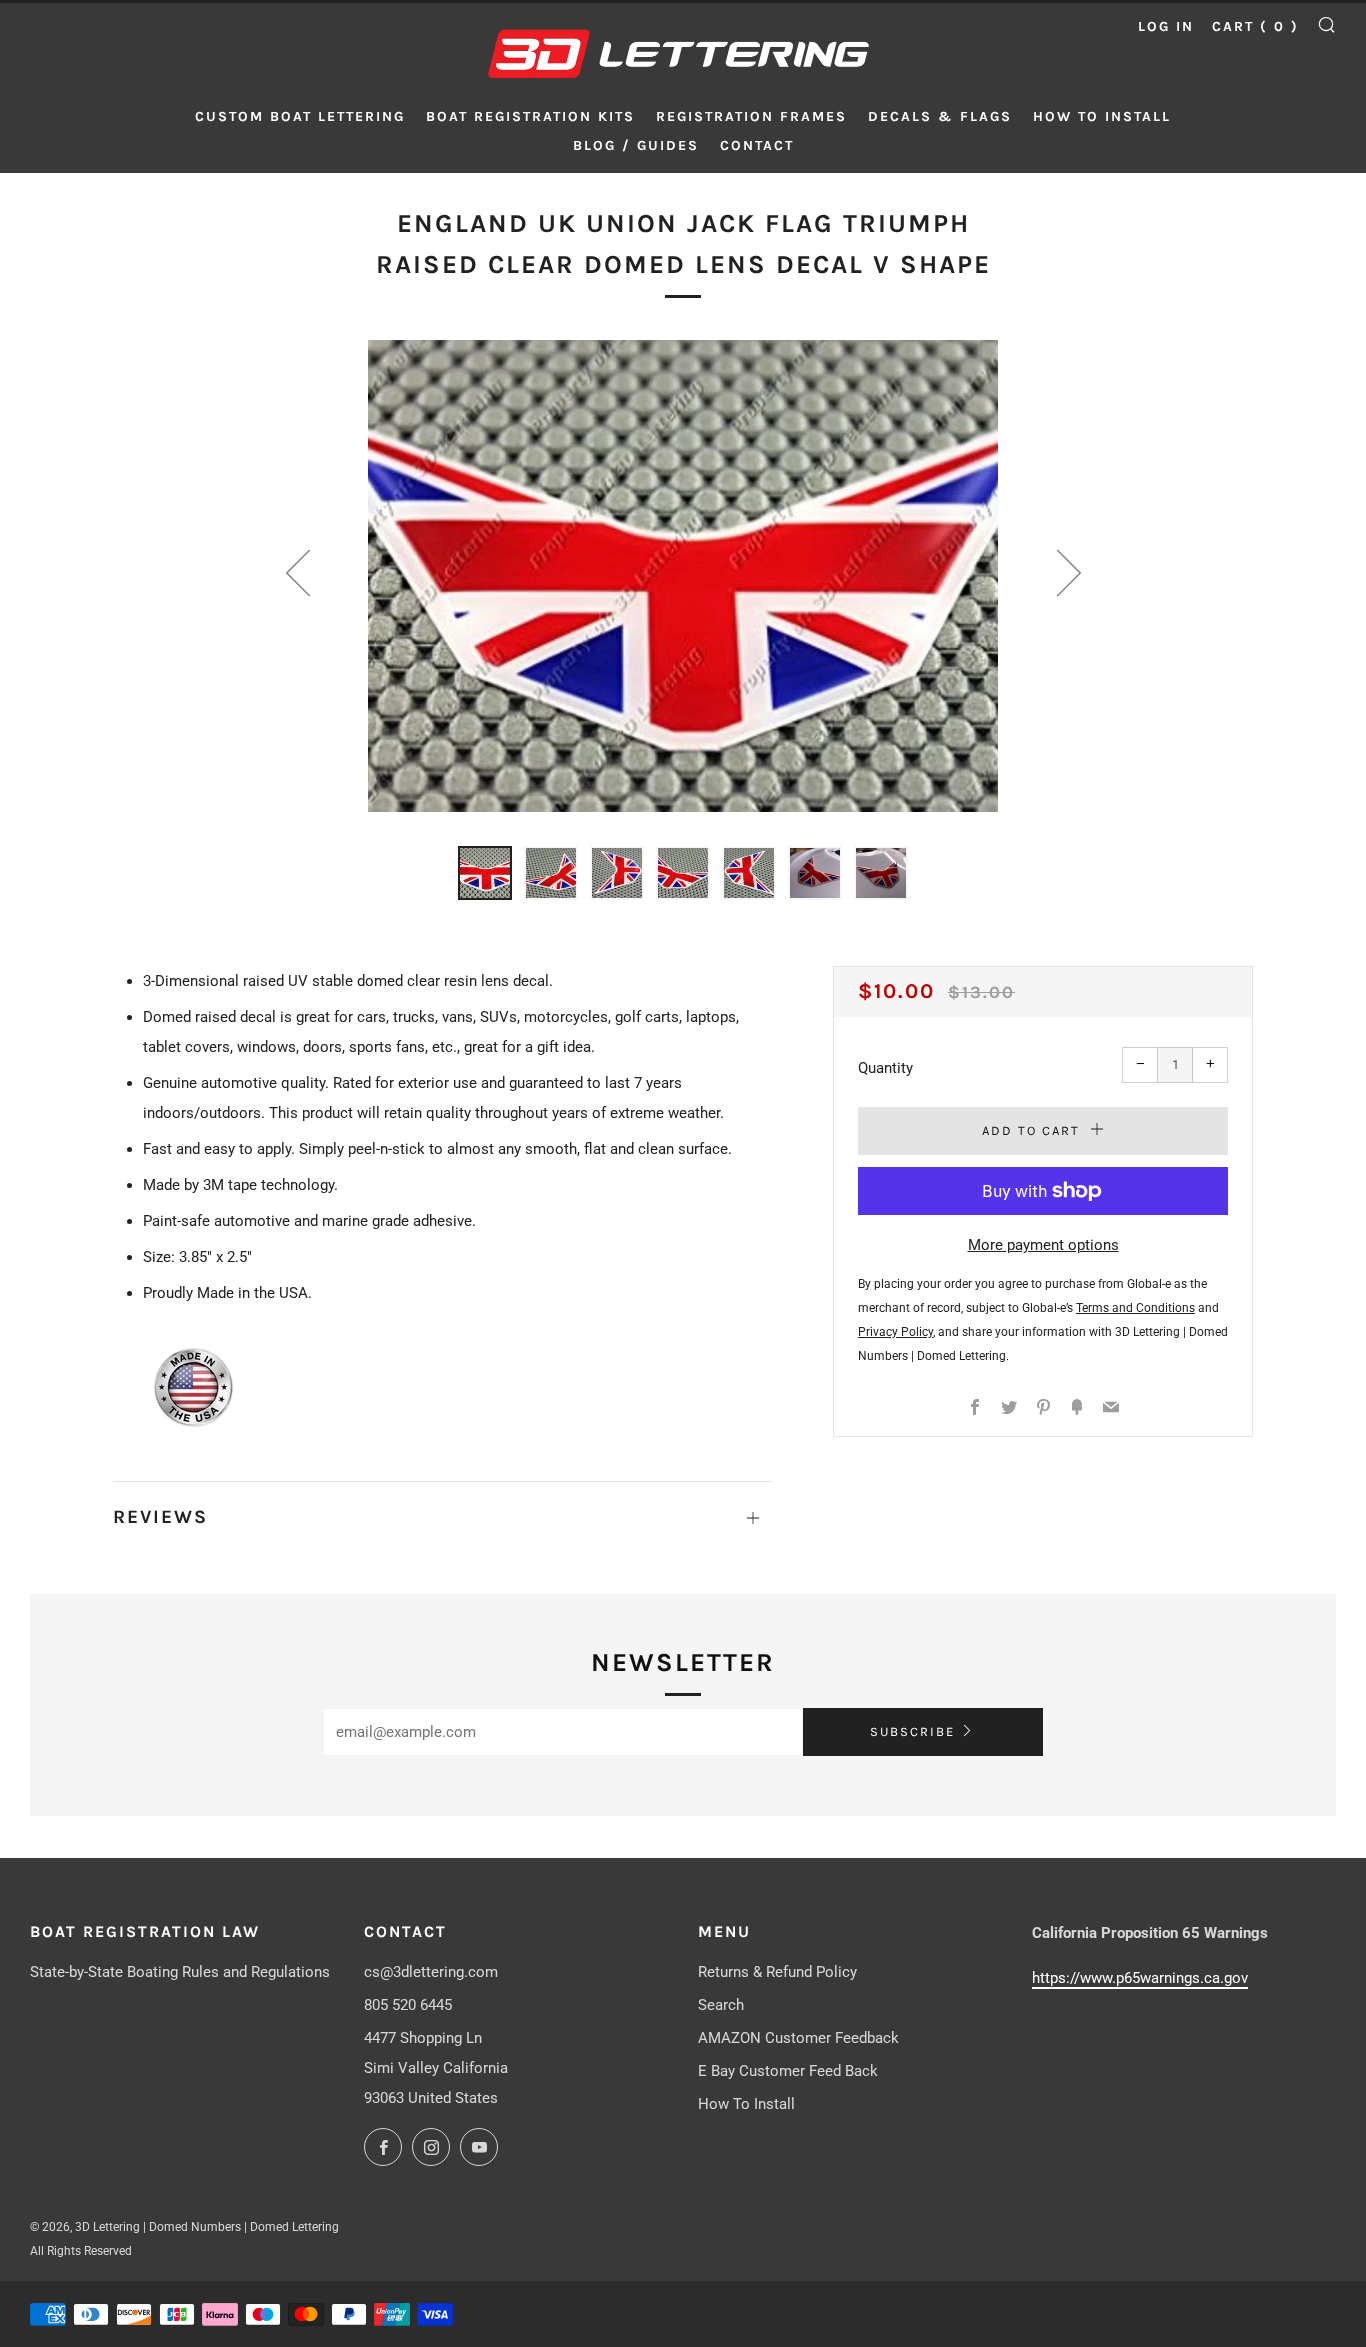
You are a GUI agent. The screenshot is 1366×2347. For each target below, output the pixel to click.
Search (721, 2005)
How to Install (1102, 116)
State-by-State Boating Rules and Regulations (180, 1972)
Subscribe (912, 1731)
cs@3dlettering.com (431, 1972)
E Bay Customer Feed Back (788, 2071)
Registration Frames (751, 116)
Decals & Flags (940, 116)
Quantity (885, 1068)
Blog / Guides (636, 145)
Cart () (1255, 26)
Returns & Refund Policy (777, 1972)
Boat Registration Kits (530, 116)
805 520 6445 (408, 2005)
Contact (757, 145)
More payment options (1043, 1245)
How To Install (746, 2104)
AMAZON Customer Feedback (798, 2038)
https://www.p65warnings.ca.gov (1140, 1978)
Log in (1166, 26)
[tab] (485, 873)
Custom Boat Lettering (300, 116)
